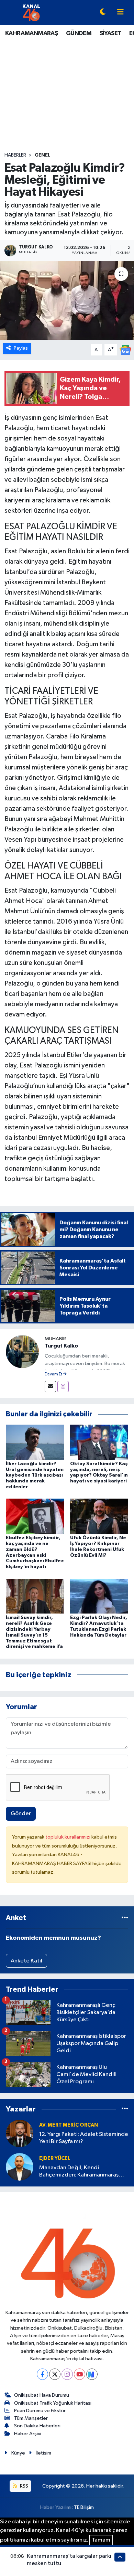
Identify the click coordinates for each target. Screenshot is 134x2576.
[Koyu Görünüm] (103, 13)
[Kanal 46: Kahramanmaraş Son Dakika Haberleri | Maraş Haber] (31, 12)
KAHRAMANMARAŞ (31, 33)
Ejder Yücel (55, 2158)
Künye (18, 2453)
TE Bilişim (84, 2507)
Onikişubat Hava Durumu (42, 2395)
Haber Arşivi (28, 2434)
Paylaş (21, 348)
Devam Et (54, 1374)
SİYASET (110, 33)
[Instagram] (63, 1387)
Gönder (21, 1814)
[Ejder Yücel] (20, 2167)
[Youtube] (80, 2374)
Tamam (101, 2540)
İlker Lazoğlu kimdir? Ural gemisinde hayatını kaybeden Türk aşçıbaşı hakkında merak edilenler (35, 1475)
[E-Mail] (50, 1387)
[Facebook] (42, 2374)
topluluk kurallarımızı (68, 1837)
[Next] (92, 2374)
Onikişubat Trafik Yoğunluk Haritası (53, 2403)
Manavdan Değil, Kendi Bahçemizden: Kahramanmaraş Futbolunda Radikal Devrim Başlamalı (79, 2172)
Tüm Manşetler (31, 2418)
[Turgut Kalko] (22, 1351)
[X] (55, 2374)
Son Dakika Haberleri (37, 2426)
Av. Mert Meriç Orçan (69, 2125)
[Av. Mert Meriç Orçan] (20, 2133)
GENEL (42, 155)
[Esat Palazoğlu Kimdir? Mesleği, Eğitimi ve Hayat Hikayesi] (67, 301)
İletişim (43, 2453)
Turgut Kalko (61, 1346)
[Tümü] (125, 1918)
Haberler (15, 155)
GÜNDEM (79, 33)
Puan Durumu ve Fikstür (40, 2411)
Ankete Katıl (26, 1961)
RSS (24, 2486)
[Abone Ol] (125, 350)
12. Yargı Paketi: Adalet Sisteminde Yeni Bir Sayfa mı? (84, 2138)
